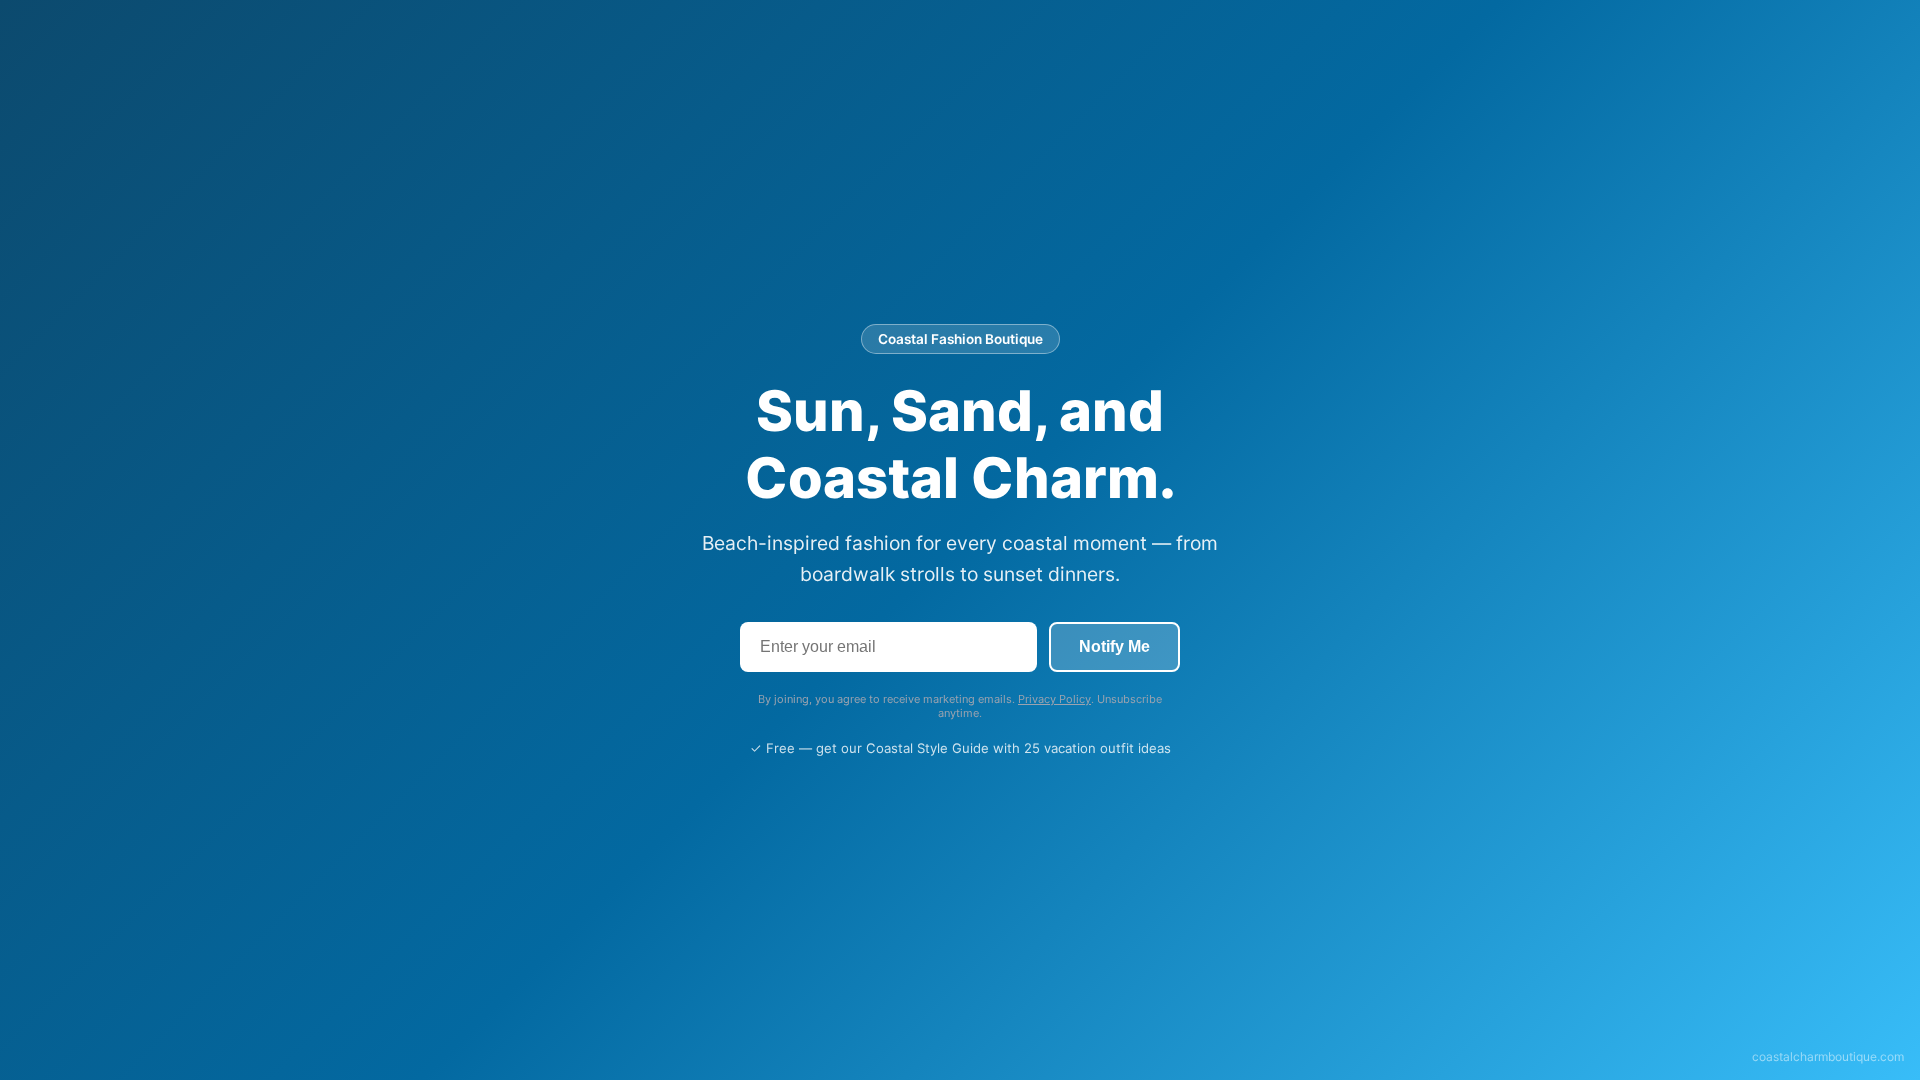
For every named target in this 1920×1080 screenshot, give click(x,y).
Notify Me (1114, 646)
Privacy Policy (1054, 699)
